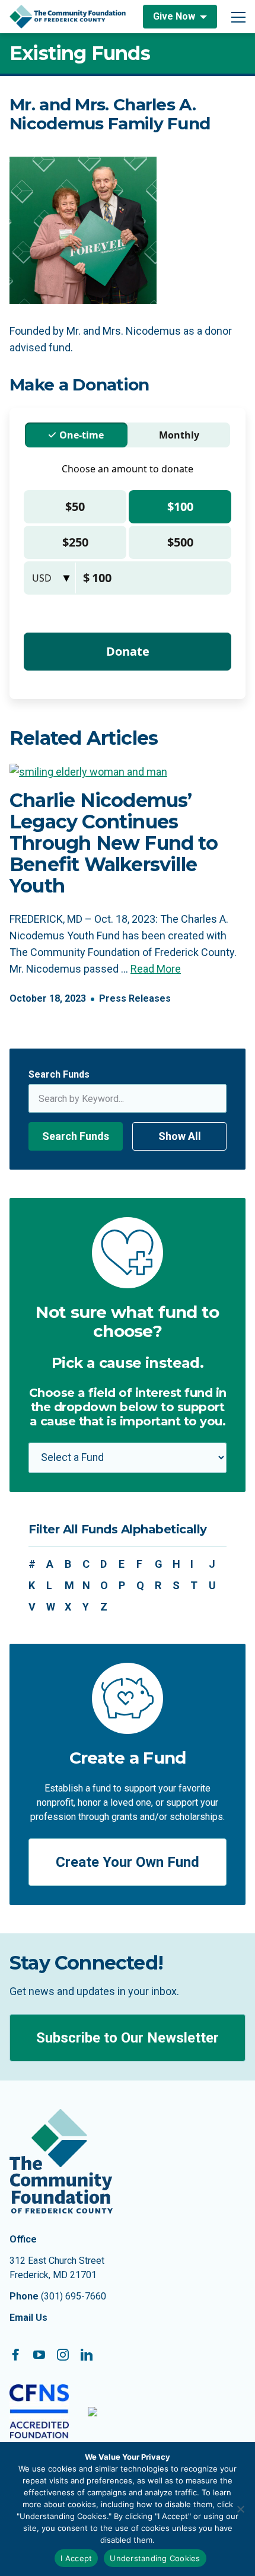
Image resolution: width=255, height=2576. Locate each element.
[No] (240, 2509)
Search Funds (59, 1074)
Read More (156, 969)
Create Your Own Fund (128, 1862)
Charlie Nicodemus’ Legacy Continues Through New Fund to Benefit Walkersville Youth (114, 843)
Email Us (28, 2318)
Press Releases (135, 998)
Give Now (174, 16)
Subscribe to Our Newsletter (128, 2038)
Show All (180, 1136)
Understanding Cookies (155, 2558)
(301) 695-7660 (74, 2296)
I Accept (76, 2558)
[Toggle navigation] (238, 17)
